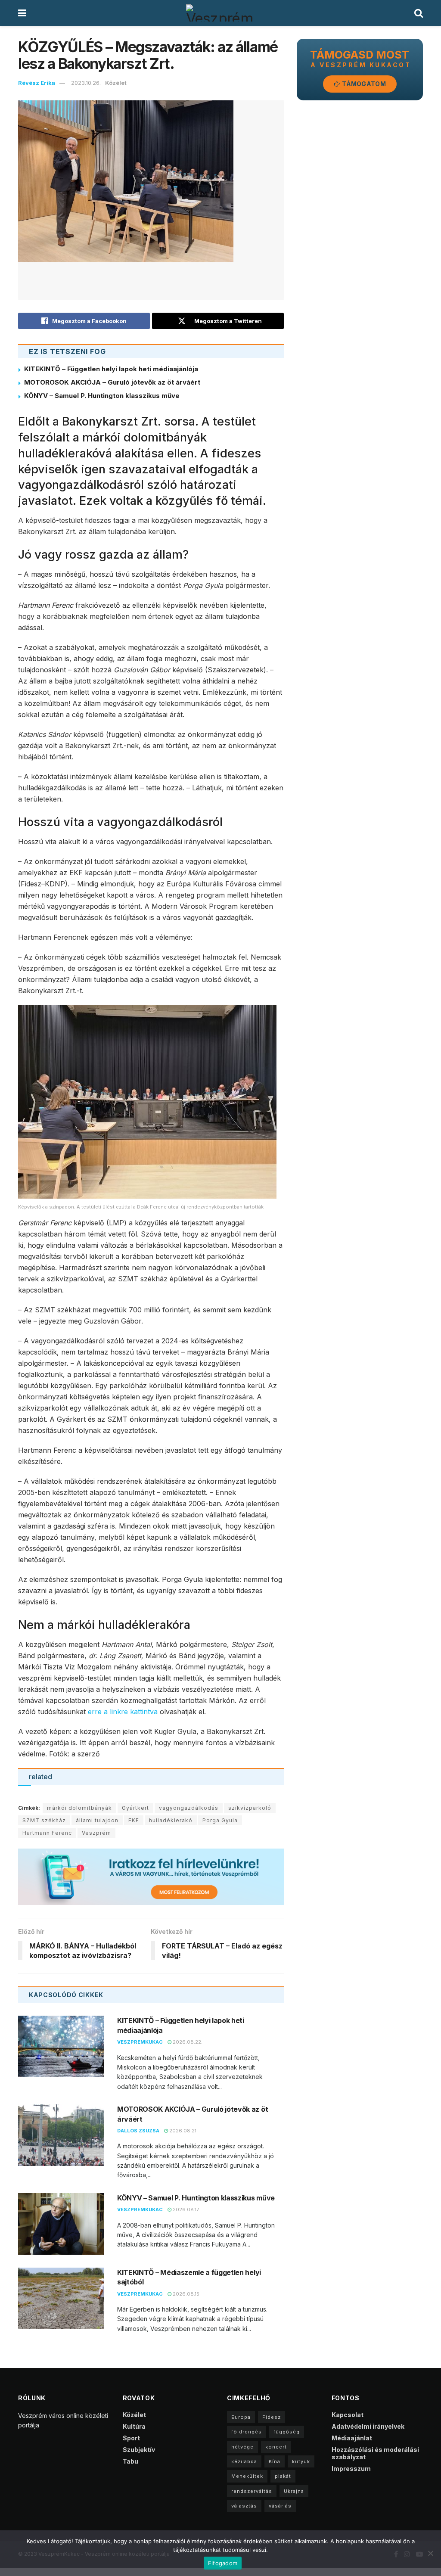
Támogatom (363, 84)
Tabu (130, 2461)
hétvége (242, 2447)
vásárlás (280, 2506)
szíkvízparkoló (250, 1808)
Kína (275, 2461)
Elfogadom (223, 2563)
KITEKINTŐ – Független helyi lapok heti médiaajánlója (111, 369)
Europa (241, 2417)
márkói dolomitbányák (79, 1808)
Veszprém (96, 1833)
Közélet (116, 83)
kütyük (301, 2461)
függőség (287, 2432)
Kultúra (134, 2426)
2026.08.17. (186, 2209)
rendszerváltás (252, 2491)
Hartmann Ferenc (47, 1833)
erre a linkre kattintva (123, 1712)
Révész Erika (37, 83)
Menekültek (247, 2476)
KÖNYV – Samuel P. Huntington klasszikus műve (102, 396)
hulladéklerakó (171, 1820)
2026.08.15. (186, 2294)
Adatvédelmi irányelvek (368, 2426)
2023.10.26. (86, 83)
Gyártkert (135, 1808)
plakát (283, 2476)
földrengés (247, 2432)
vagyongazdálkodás (189, 1808)
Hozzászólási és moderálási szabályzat (375, 2453)
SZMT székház (44, 1820)
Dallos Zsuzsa (138, 2131)
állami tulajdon (97, 1820)
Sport (131, 2438)
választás (244, 2506)
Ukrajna (294, 2491)
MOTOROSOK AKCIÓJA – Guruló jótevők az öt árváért (112, 382)
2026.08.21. (183, 2131)
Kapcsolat (348, 2415)
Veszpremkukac (140, 2042)
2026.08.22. (187, 2042)
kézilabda (244, 2461)
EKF (134, 1820)
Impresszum (351, 2469)
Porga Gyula (220, 1820)
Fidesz (272, 2417)
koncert (276, 2447)
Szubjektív (139, 2450)
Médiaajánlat (352, 2438)
